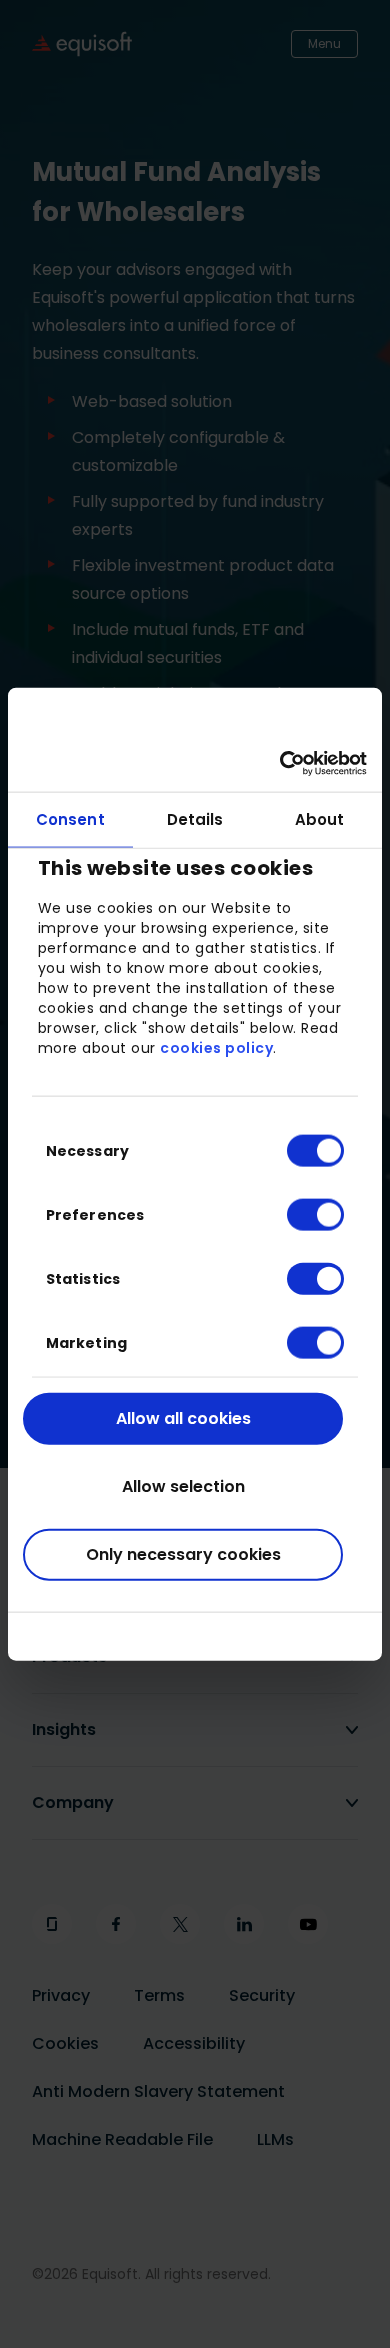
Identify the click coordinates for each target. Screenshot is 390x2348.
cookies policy (216, 1048)
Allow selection (183, 1485)
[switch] (299, 1214)
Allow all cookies (183, 1417)
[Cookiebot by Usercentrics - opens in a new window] (280, 764)
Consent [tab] (70, 818)
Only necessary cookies (183, 1553)
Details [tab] (195, 818)
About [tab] (320, 818)
